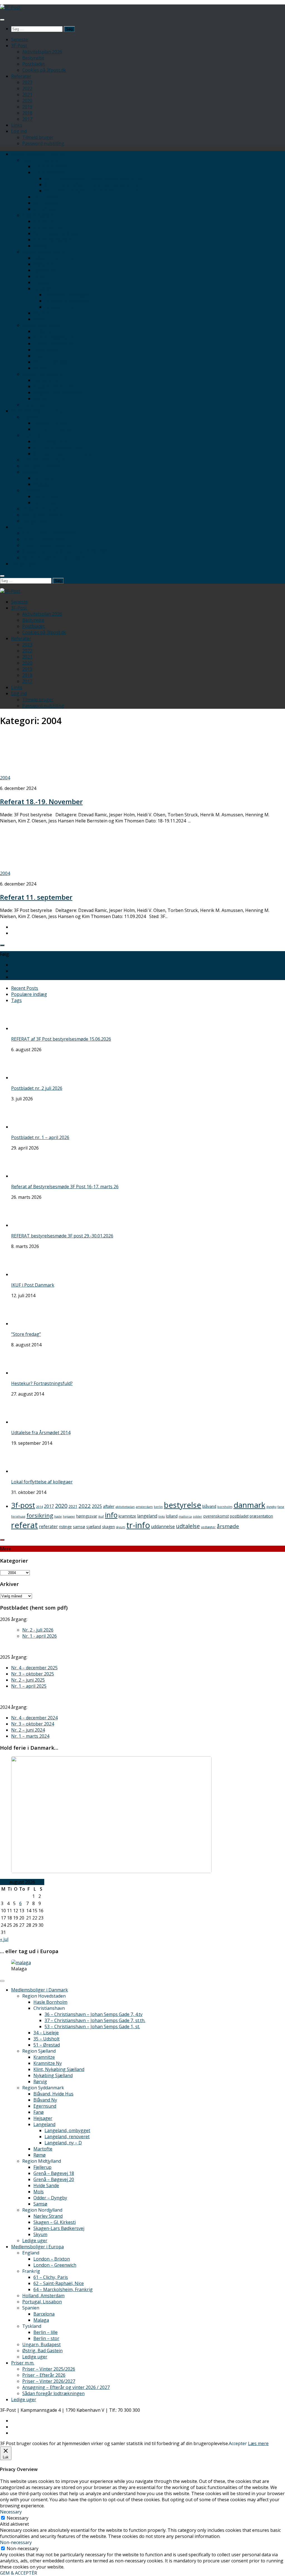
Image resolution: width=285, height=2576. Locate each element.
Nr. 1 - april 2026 (40, 1636)
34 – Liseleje (46, 197)
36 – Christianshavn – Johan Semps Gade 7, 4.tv (94, 178)
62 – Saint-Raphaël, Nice (59, 447)
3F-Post (19, 46)
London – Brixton (52, 423)
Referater (21, 76)
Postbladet (34, 64)
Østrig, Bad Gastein (42, 515)
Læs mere (258, 2443)
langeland (147, 1516)
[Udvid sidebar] (2, 945)
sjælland (94, 1527)
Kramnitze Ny (48, 227)
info (111, 1515)
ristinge (65, 1527)
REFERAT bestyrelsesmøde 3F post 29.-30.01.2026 (62, 1236)
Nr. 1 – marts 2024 (30, 1736)
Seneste (19, 39)
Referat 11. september (36, 897)
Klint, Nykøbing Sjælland (59, 233)
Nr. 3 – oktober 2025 (33, 1674)
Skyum (40, 399)
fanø (281, 1507)
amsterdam (144, 1507)
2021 (27, 95)
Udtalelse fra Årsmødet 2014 (41, 1433)
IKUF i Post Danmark (33, 1285)
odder (197, 1516)
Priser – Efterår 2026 (44, 539)
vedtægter (208, 1527)
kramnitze (127, 1516)
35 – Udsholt (46, 203)
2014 (40, 1507)
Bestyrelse (33, 58)
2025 (97, 1506)
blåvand (209, 1506)
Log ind (19, 131)
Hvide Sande (46, 350)
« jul (4, 1939)
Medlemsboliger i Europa (37, 411)
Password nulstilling (43, 143)
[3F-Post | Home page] (10, 8)
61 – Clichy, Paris (51, 441)
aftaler (109, 1506)
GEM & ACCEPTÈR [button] (19, 2573)
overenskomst (216, 1516)
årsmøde (228, 1526)
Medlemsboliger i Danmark (40, 154)
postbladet (239, 1516)
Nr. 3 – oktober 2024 (33, 1724)
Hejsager (43, 282)
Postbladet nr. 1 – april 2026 (40, 1137)
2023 (27, 82)
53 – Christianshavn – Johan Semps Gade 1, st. (92, 191)
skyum (121, 1527)
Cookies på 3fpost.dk (44, 70)
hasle (58, 1516)
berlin (158, 1507)
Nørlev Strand (48, 380)
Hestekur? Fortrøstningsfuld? (42, 1383)
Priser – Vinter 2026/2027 (49, 545)
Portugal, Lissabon (42, 466)
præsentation (261, 1516)
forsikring (40, 1515)
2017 (27, 119)
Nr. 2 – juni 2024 (28, 1730)
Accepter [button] (238, 2443)
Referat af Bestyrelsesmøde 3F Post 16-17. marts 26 (65, 1187)
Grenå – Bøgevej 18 (54, 337)
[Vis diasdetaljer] (111, 1871)
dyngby (271, 1507)
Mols (39, 356)
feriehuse (18, 1516)
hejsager (69, 1516)
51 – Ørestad (47, 209)
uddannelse (163, 1526)
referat (24, 1525)
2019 (27, 107)
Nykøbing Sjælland (53, 240)
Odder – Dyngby (50, 362)
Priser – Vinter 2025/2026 (49, 533)
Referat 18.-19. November (41, 801)
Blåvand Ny (45, 264)
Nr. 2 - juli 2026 (38, 1630)
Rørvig (40, 246)
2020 (27, 101)
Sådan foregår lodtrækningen (53, 558)
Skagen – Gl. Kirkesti (55, 386)
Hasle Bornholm (50, 166)
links (162, 1516)
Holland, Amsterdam (43, 460)
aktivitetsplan (125, 1507)
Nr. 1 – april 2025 (29, 1686)
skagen (109, 1527)
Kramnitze (44, 221)
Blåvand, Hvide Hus (53, 258)
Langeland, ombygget (67, 295)
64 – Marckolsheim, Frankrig (63, 454)
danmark (249, 1505)
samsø (79, 1527)
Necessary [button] (11, 2512)
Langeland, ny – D (63, 307)
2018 (27, 113)
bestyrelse (183, 1505)
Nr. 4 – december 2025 (34, 1668)
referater (48, 1526)
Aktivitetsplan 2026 (42, 52)
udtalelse (188, 1526)
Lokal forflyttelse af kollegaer (42, 1482)
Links (17, 125)
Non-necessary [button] (16, 2542)
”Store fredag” (26, 1334)
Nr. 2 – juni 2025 (28, 1680)
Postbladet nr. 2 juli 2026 (37, 1088)
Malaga (41, 484)
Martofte (43, 313)
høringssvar (87, 1516)
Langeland (44, 289)
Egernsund (45, 270)
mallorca (185, 1516)
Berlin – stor (46, 503)
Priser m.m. (23, 527)
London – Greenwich (55, 429)
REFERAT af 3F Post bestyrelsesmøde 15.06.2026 (61, 1039)
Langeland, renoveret (67, 301)
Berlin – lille (46, 496)
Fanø (39, 276)
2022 (27, 88)
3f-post (23, 1505)
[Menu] (2, 20)
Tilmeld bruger (38, 137)
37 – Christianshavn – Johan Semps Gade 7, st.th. (95, 185)
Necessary (18, 2518)
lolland (172, 1516)
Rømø (40, 319)
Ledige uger (35, 405)
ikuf (101, 1516)
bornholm (225, 1507)
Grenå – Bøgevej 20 (54, 344)
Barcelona (44, 478)
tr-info (138, 1525)
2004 (5, 778)
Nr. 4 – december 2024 (34, 1718)
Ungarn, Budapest (41, 509)
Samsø (40, 368)
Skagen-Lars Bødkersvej (59, 392)
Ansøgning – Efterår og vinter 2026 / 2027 (66, 551)
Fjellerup (42, 331)
